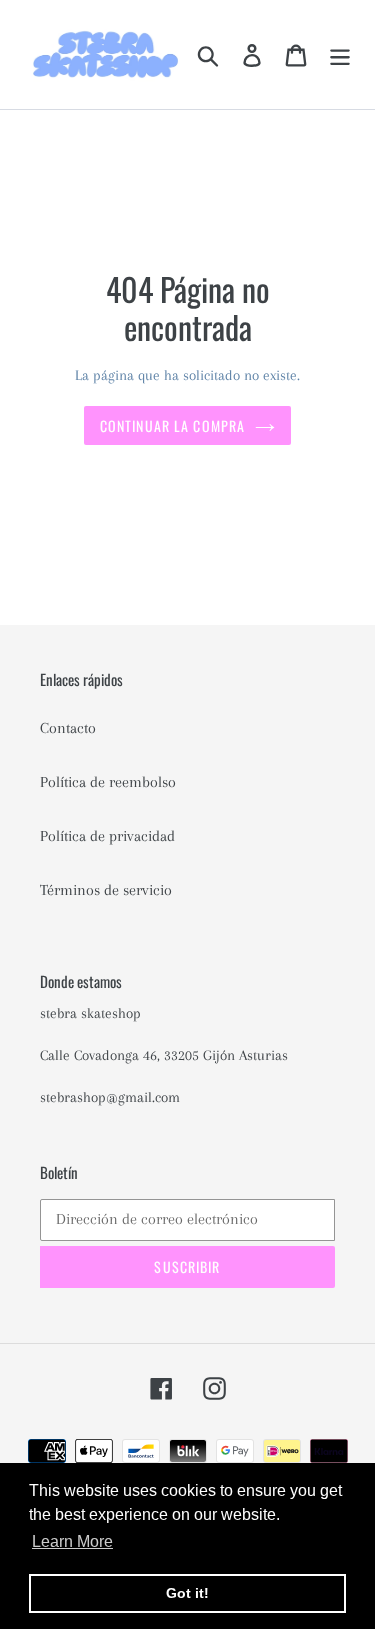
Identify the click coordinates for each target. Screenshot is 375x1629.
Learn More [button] (72, 1541)
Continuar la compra (172, 425)
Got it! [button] (187, 1593)
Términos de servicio (106, 890)
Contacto (68, 728)
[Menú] (340, 54)
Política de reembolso (108, 782)
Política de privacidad (107, 836)
